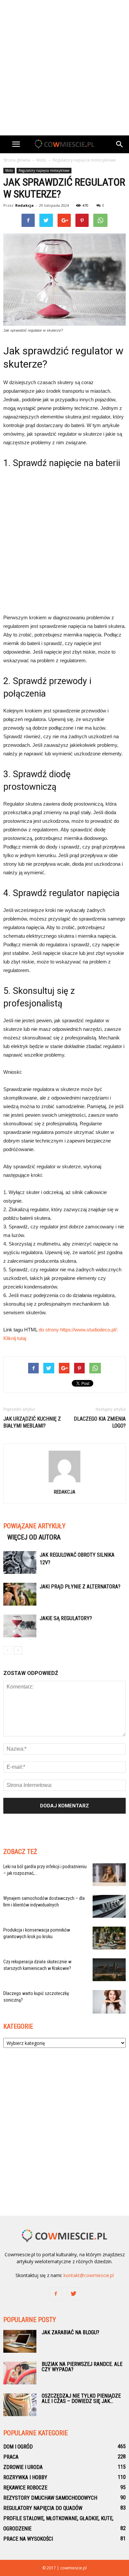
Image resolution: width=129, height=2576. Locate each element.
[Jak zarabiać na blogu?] (20, 2341)
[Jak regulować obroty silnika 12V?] (20, 1562)
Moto (9, 170)
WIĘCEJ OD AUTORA (34, 1537)
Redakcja (24, 205)
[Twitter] (73, 2294)
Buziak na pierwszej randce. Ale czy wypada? (82, 2367)
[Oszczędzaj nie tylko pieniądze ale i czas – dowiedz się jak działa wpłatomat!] (20, 2405)
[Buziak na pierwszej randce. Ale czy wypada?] (20, 2373)
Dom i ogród (18, 2447)
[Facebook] (56, 2294)
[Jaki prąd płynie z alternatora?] (20, 1594)
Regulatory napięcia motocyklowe (44, 170)
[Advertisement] (64, 68)
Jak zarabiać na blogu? (70, 2332)
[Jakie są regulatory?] (20, 1626)
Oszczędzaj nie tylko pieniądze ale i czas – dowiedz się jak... (81, 2398)
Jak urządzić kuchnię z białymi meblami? (32, 1422)
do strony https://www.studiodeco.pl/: (78, 1330)
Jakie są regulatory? (66, 1618)
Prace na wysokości (28, 2539)
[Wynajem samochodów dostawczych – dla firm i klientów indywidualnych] (109, 1906)
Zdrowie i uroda (23, 2467)
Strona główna (17, 160)
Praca (11, 2457)
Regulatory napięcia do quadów (43, 2508)
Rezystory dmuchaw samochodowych (50, 2498)
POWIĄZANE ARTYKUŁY (34, 1526)
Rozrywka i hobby (25, 2477)
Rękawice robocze (25, 2488)
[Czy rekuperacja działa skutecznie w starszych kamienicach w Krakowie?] (109, 1970)
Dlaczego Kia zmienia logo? (100, 1422)
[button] (120, 144)
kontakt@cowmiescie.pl (89, 2275)
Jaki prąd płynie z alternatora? (80, 1587)
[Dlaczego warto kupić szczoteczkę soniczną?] (109, 2002)
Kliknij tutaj (15, 1338)
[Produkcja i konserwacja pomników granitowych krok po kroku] (109, 1938)
